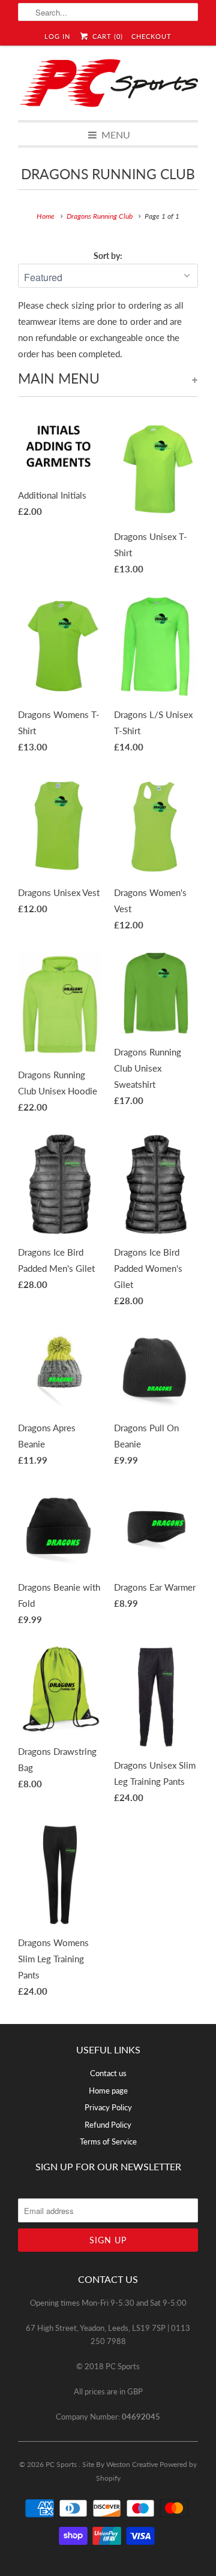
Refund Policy (108, 2125)
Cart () (106, 36)
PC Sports (62, 2464)
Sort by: (108, 256)
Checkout (151, 36)
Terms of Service (108, 2141)
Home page (108, 2091)
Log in (57, 36)
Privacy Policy (108, 2107)
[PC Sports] (108, 83)
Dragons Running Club (108, 174)
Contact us (108, 2073)
